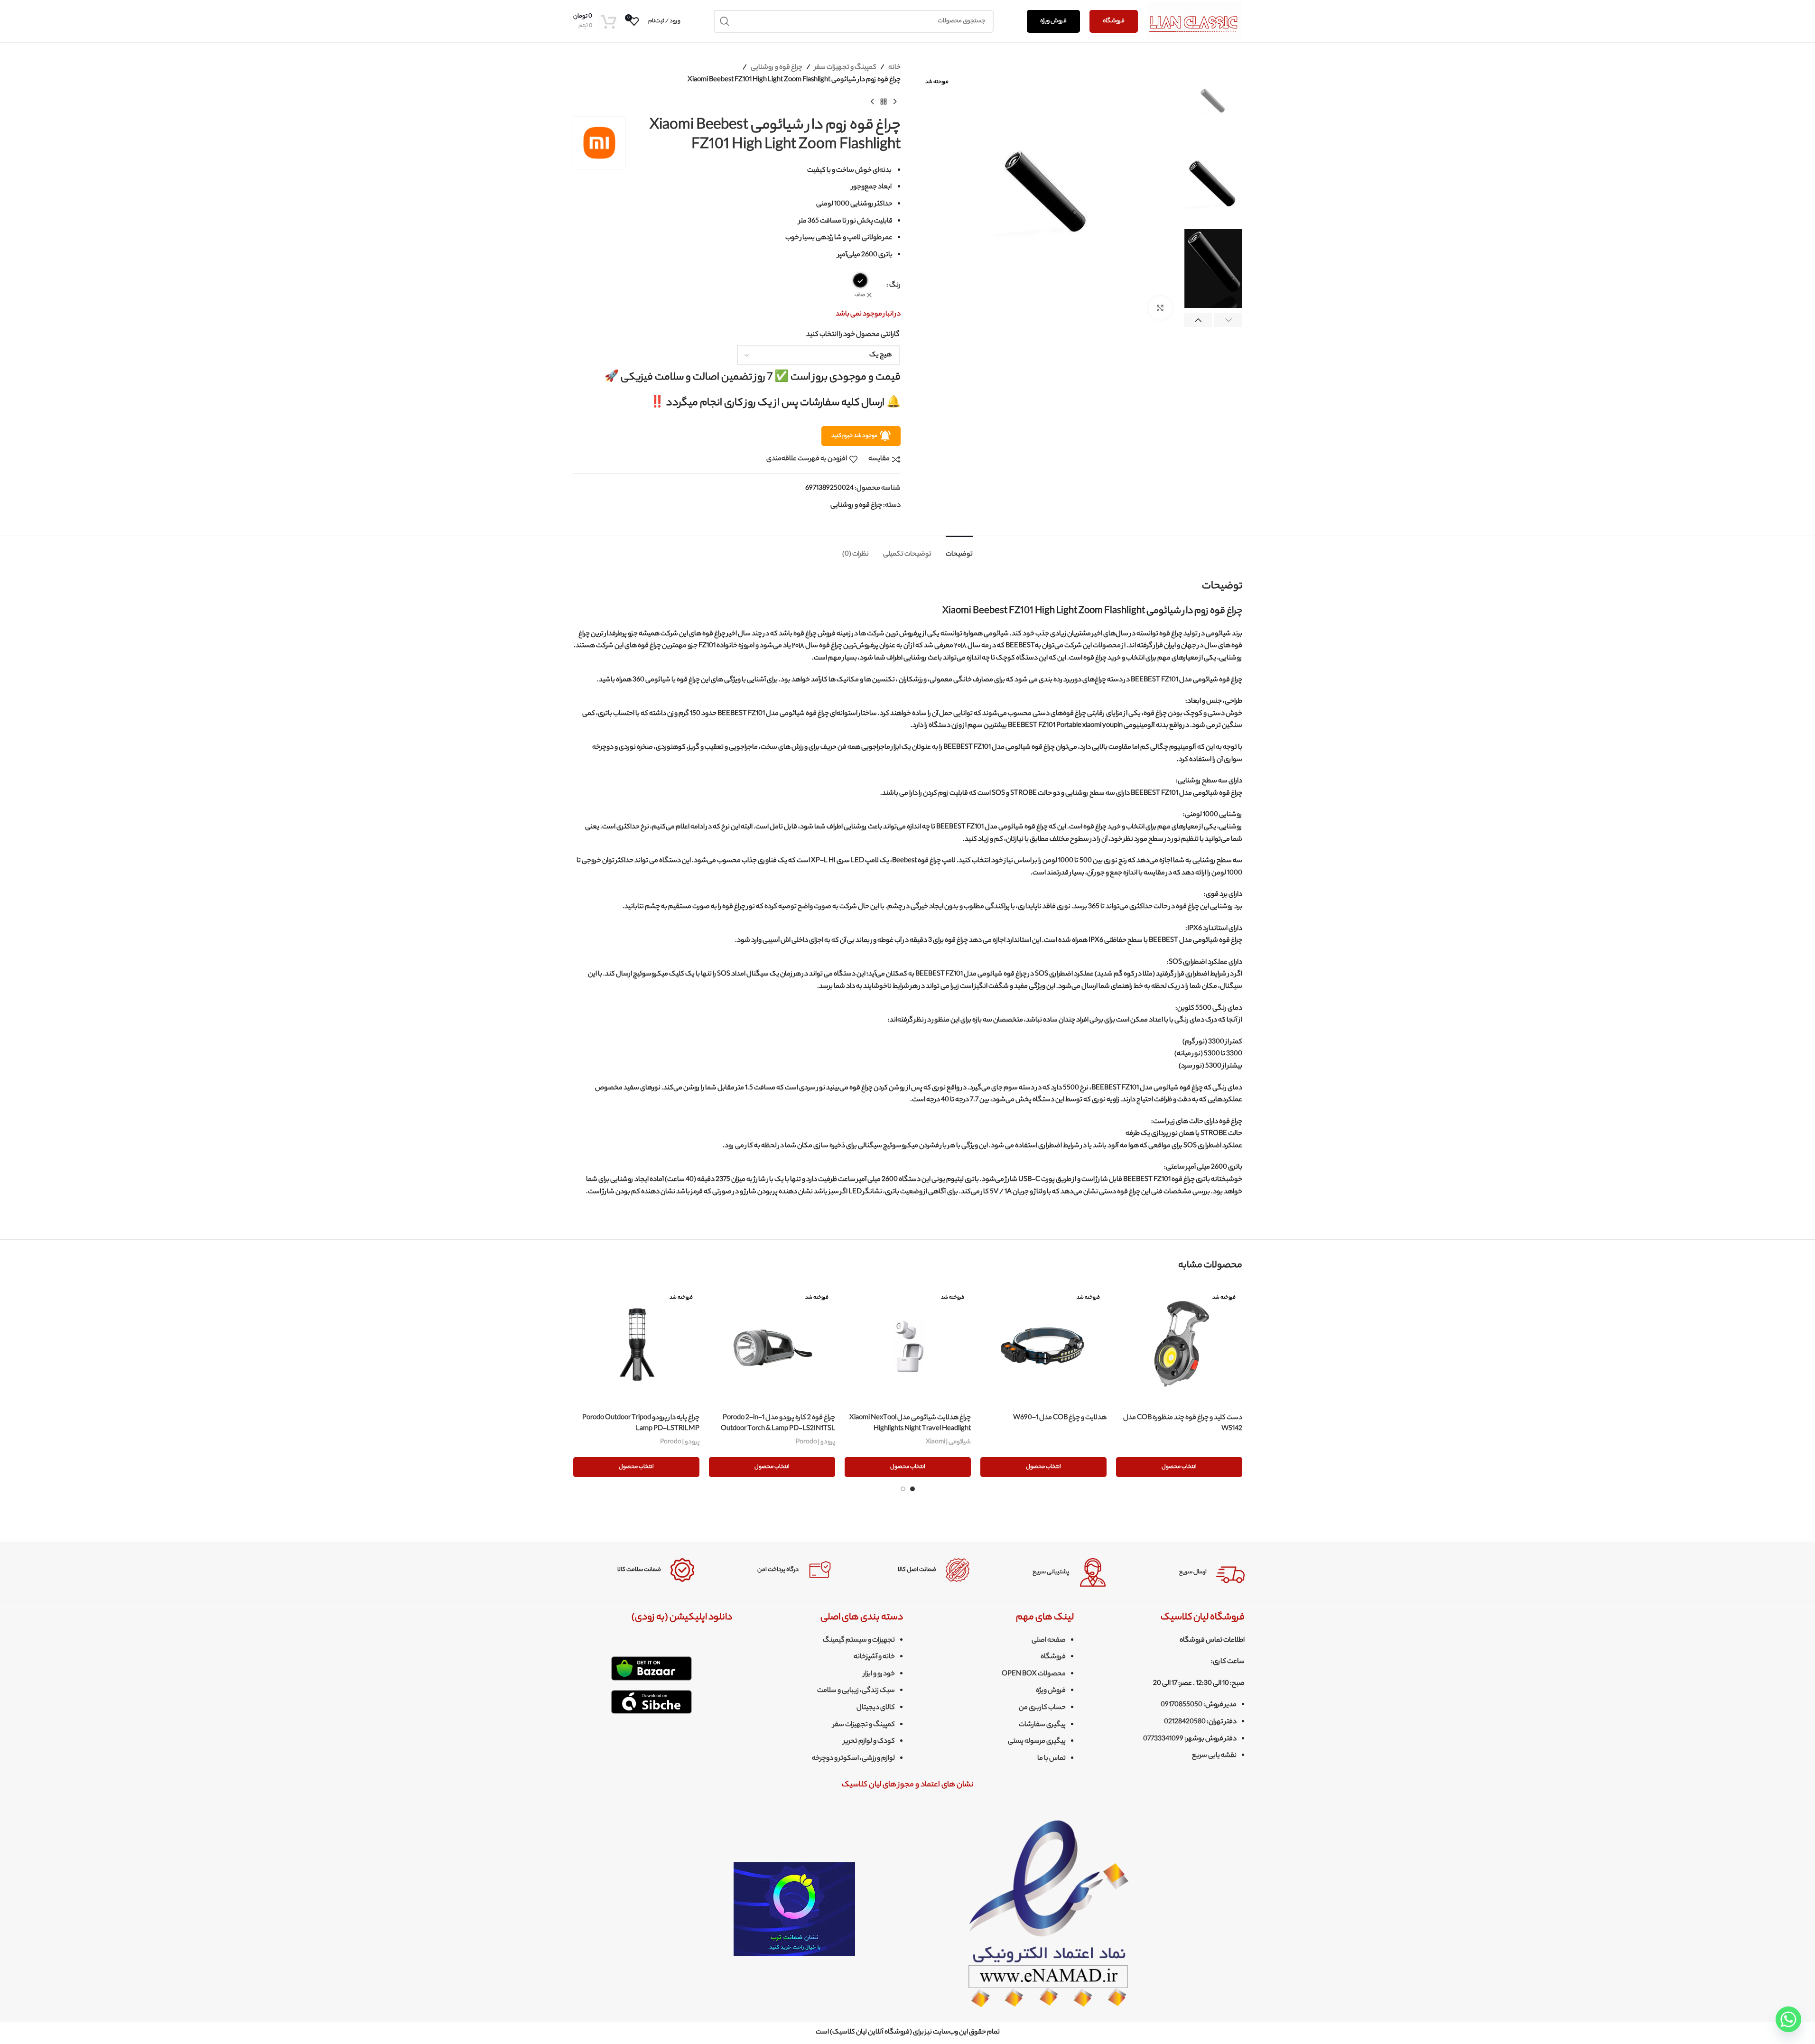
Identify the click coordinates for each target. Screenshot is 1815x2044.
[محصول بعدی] (872, 102)
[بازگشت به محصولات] (884, 102)
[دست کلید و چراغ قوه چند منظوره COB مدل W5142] (1179, 1346)
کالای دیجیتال (876, 1708)
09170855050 (1182, 1705)
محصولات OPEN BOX (1034, 1674)
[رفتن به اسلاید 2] (903, 1489)
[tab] (959, 550)
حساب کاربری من (1042, 1708)
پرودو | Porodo (815, 1442)
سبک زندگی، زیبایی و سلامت (856, 1691)
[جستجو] (725, 21)
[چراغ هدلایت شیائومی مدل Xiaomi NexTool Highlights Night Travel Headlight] (908, 1346)
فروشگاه (1114, 21)
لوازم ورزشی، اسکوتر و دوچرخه (853, 1759)
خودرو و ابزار (879, 1674)
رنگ (895, 286)
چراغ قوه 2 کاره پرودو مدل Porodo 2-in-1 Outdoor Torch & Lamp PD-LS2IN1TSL (778, 1423)
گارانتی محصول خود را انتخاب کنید (853, 335)
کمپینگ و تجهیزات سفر (845, 68)
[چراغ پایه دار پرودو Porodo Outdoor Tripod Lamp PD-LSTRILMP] (636, 1346)
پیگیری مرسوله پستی (1037, 1742)
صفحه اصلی (1049, 1641)
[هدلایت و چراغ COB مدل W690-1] (1043, 1346)
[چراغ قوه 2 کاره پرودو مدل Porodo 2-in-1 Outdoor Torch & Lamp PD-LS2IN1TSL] (772, 1346)
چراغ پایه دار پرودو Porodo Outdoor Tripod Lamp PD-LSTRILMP (641, 1423)
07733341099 (1163, 1739)
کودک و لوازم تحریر (869, 1742)
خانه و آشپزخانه (874, 1657)
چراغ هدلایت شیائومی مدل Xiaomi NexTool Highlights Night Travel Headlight (910, 1423)
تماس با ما (1052, 1759)
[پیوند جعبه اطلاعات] (1183, 1572)
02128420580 (1185, 1722)
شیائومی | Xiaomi (948, 1442)
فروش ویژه (1053, 21)
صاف (860, 295)
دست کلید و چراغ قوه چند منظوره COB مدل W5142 (1183, 1423)
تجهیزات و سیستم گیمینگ (859, 1641)
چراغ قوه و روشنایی (777, 68)
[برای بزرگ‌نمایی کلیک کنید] (1160, 308)
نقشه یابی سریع (1214, 1756)
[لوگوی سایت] (1195, 21)
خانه (894, 68)
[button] (1228, 321)
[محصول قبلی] (895, 102)
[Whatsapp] (1788, 2019)
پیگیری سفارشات (1042, 1725)
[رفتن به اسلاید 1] (912, 1489)
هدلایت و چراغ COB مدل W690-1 (1060, 1418)
